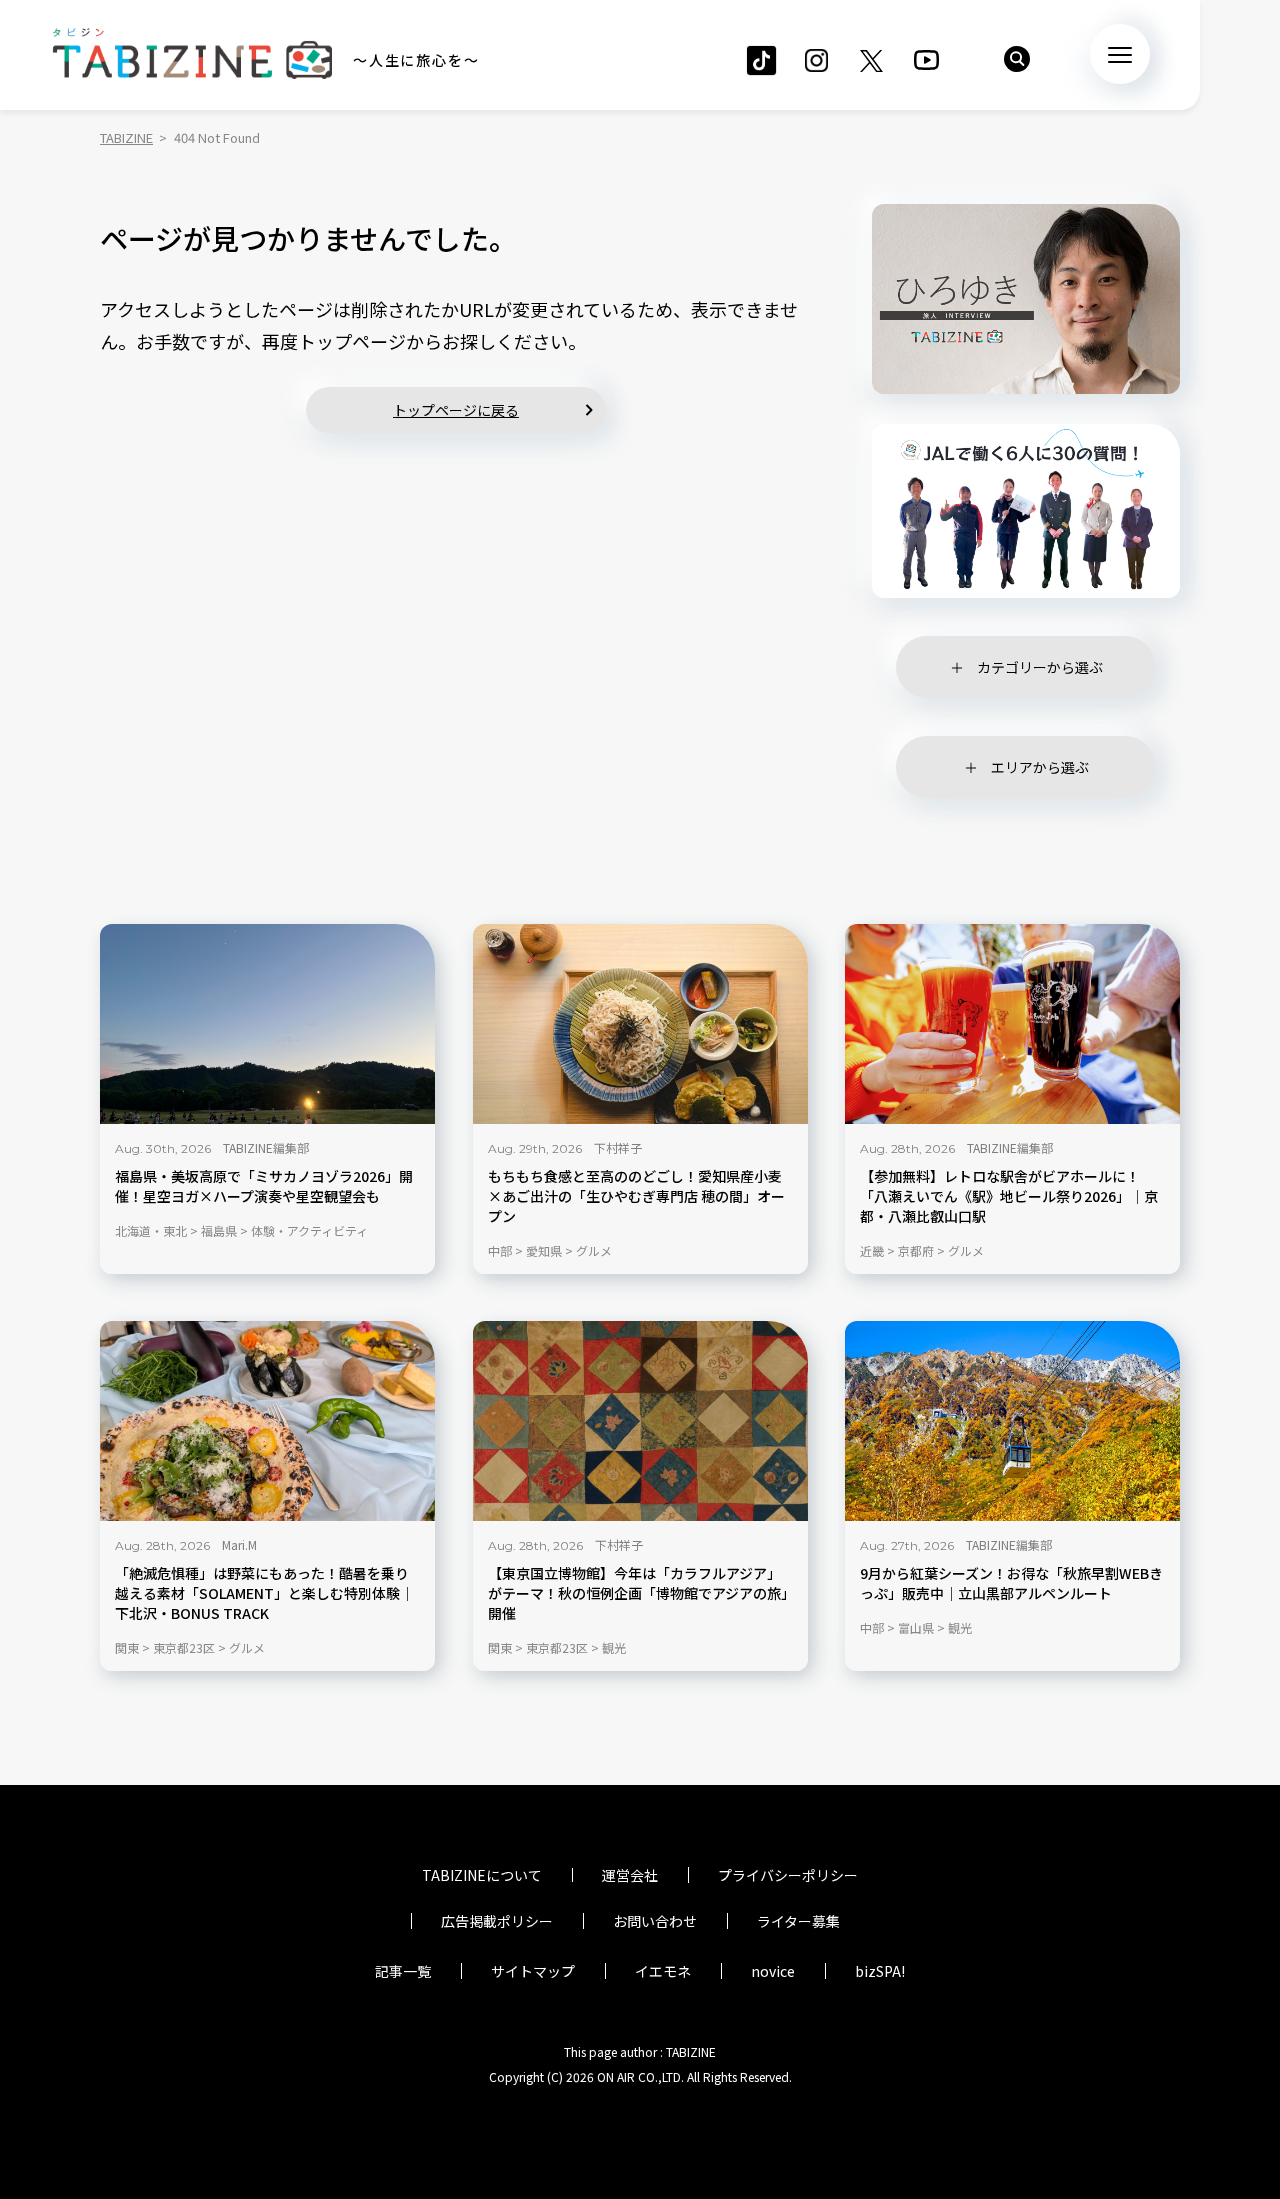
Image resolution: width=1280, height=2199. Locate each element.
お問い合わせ (655, 1921)
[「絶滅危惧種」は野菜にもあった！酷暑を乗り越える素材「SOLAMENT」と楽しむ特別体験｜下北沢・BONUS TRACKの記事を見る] (267, 1421)
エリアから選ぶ (1040, 767)
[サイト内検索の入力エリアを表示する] (1017, 59)
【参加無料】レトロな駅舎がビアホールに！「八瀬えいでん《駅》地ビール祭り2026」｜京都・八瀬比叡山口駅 (1009, 1196)
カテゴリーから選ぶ (1040, 667)
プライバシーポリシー (788, 1875)
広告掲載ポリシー (497, 1921)
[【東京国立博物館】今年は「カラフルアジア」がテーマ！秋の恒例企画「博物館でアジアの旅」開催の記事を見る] (640, 1421)
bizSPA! (880, 1971)
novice (773, 1971)
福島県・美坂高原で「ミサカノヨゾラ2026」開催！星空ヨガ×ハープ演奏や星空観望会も (264, 1186)
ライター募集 (798, 1921)
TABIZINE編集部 (266, 1147)
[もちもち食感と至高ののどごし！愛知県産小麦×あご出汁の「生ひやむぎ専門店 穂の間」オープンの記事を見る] (640, 1024)
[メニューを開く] (1120, 54)
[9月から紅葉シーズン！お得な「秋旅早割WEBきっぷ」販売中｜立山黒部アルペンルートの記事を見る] (1012, 1421)
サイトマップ (533, 1971)
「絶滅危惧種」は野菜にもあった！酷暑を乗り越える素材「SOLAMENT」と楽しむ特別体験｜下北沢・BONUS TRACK (264, 1593)
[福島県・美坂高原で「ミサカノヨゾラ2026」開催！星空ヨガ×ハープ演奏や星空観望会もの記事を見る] (267, 1024)
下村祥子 (618, 1147)
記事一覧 (403, 1971)
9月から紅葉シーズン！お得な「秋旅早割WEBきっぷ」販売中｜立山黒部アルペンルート (1011, 1583)
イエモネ (663, 1971)
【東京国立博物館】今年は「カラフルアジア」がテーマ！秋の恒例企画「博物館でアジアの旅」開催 (638, 1593)
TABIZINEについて (482, 1875)
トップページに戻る (456, 410)
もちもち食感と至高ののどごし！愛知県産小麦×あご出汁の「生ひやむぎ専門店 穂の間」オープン (636, 1196)
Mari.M (239, 1544)
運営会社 (630, 1875)
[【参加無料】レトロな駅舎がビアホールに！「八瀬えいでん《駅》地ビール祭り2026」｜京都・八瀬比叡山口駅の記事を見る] (1012, 1024)
